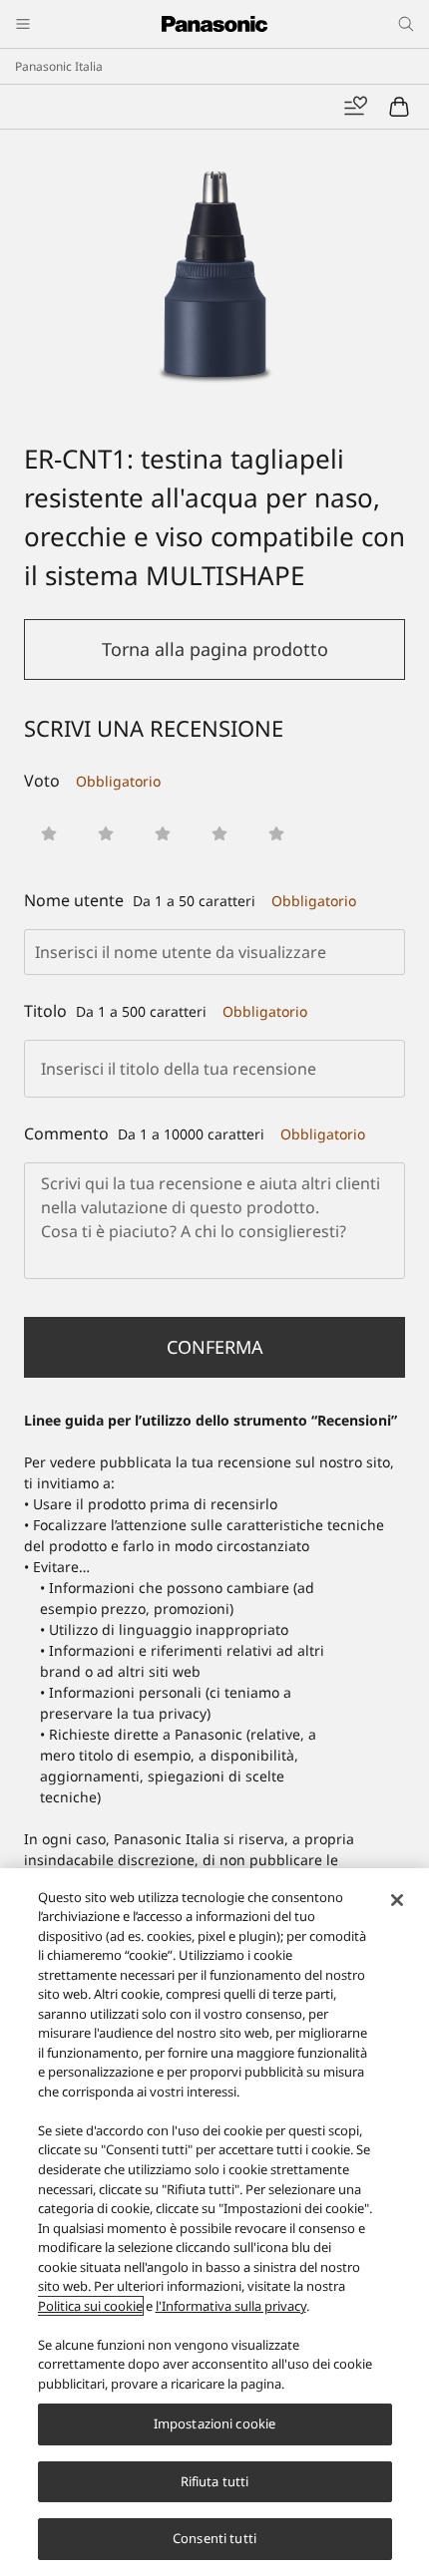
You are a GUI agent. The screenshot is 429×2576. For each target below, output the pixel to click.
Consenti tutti (214, 2538)
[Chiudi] (397, 1900)
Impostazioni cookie (214, 2423)
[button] (49, 833)
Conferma (215, 1347)
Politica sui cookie (90, 2306)
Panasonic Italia (59, 66)
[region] (214, 2222)
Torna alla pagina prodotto (215, 649)
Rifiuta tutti (215, 2481)
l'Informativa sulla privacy (231, 2306)
